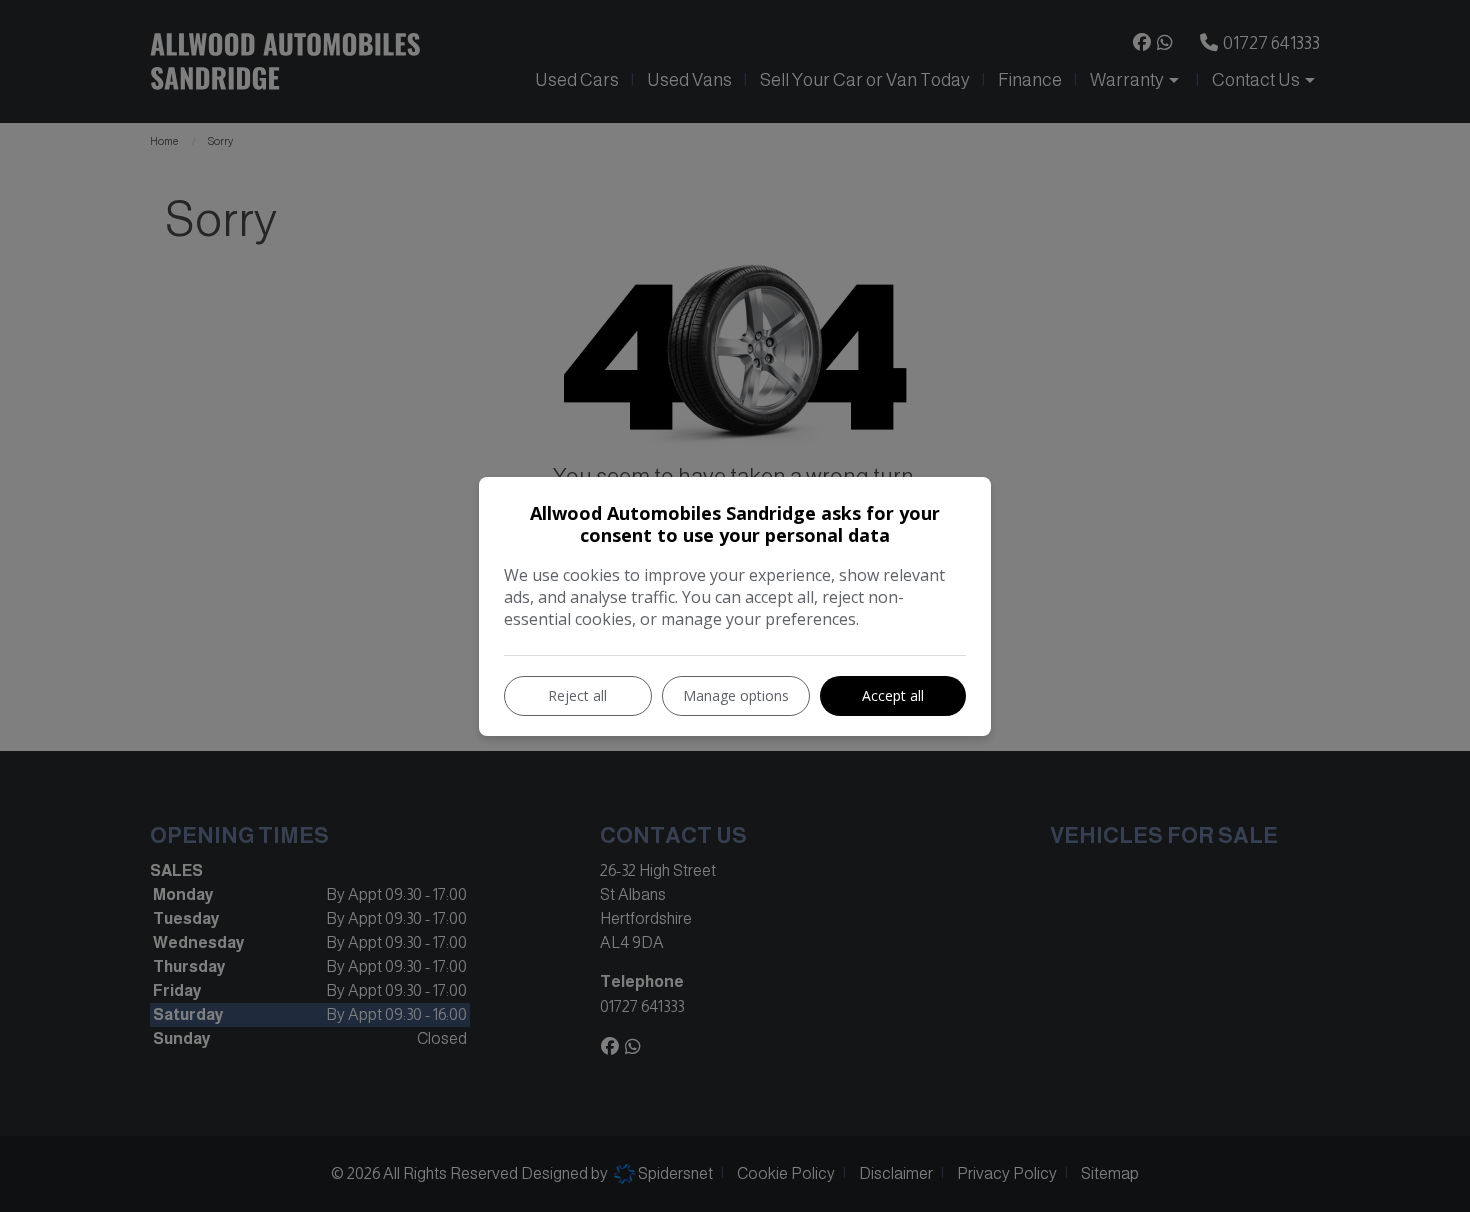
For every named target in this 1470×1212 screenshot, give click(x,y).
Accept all (893, 695)
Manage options (736, 695)
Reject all (577, 695)
